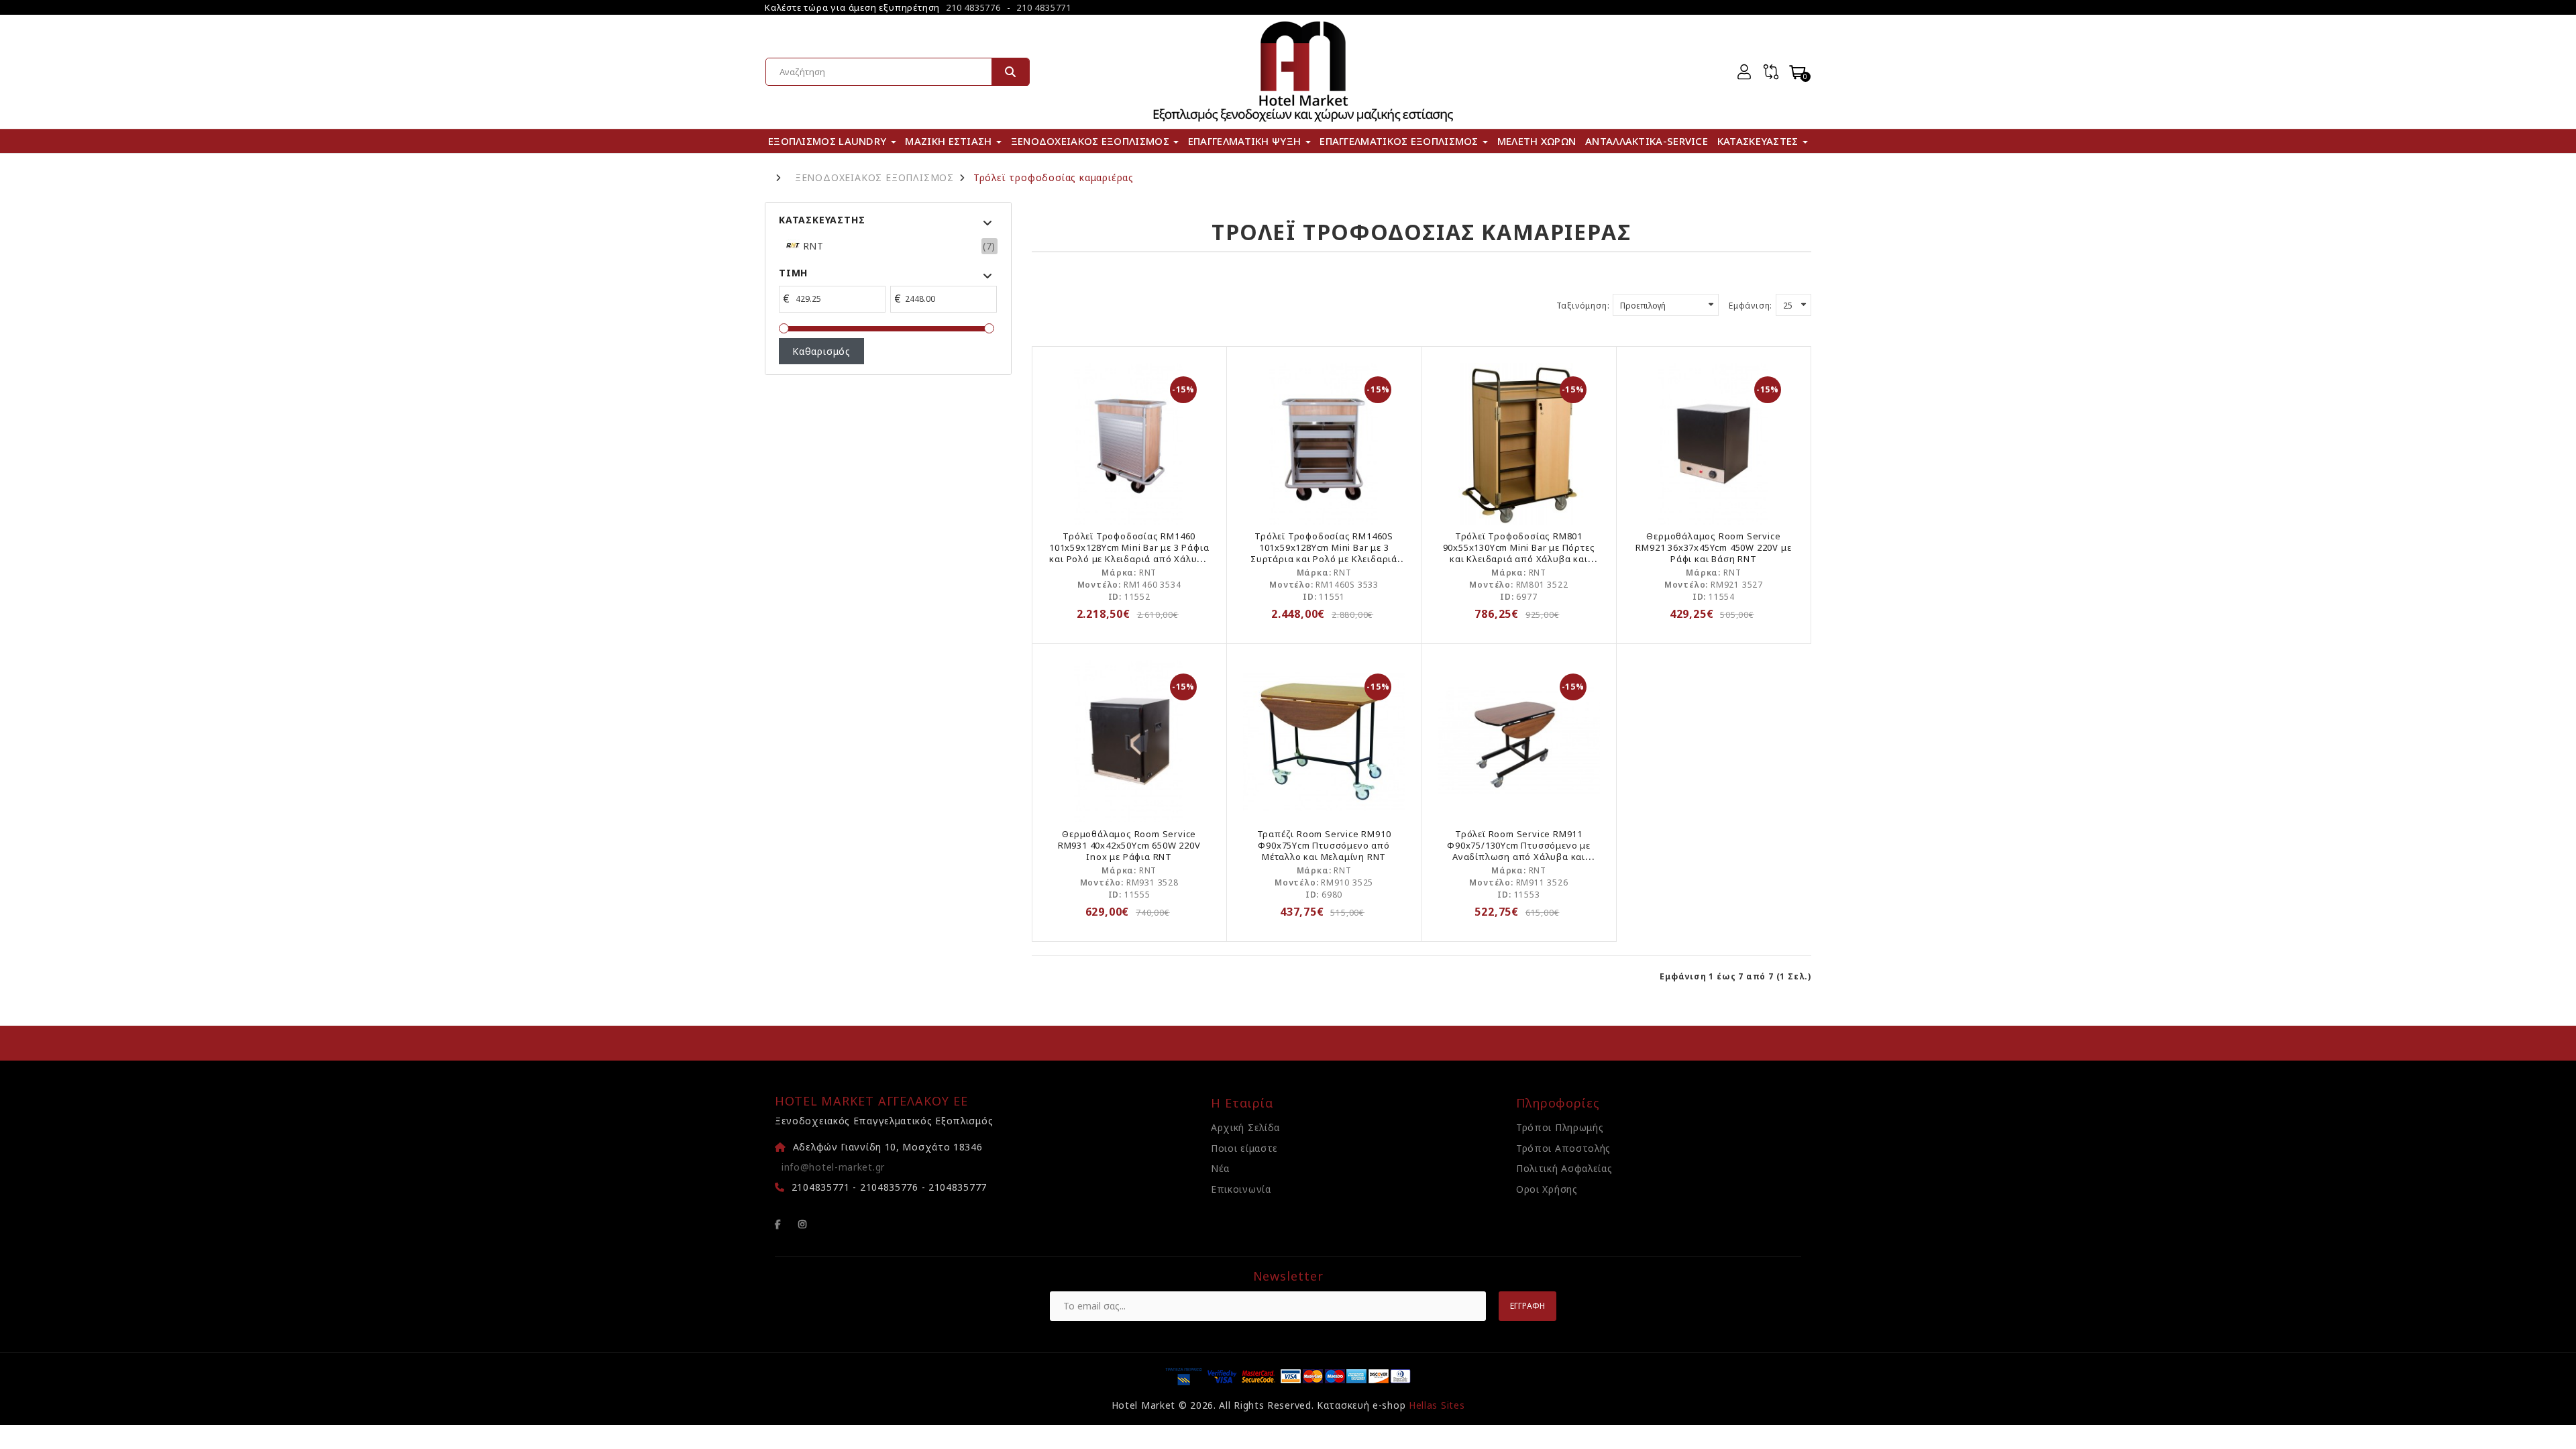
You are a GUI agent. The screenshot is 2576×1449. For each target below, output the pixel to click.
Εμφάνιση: (1751, 306)
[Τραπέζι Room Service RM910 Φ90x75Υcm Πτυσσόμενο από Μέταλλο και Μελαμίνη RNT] (1324, 741)
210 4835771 (1044, 7)
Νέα (1220, 1168)
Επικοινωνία (1241, 1189)
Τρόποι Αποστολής (1563, 1148)
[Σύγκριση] (1771, 72)
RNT (812, 246)
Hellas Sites (1437, 1405)
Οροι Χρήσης (1547, 1189)
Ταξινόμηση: (1583, 306)
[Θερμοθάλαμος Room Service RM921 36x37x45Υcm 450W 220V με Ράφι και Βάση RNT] (1714, 444)
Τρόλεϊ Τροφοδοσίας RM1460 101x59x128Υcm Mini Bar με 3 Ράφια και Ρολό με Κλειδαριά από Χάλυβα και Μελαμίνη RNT (1129, 553)
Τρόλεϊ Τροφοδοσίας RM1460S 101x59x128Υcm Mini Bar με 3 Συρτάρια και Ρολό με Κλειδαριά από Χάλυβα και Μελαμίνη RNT (1324, 553)
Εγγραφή (1527, 1306)
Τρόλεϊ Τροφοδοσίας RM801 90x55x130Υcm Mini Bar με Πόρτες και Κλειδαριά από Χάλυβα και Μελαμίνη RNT (1519, 553)
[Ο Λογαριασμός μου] (1744, 72)
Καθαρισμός (821, 351)
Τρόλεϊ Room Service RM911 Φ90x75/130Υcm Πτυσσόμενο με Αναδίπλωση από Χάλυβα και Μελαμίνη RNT (1519, 851)
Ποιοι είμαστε (1244, 1148)
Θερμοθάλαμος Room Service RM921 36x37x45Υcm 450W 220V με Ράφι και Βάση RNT (1713, 547)
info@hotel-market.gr (833, 1167)
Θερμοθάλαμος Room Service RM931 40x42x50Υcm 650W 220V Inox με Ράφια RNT (1129, 845)
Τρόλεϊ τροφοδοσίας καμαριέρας (1054, 178)
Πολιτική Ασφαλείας (1564, 1168)
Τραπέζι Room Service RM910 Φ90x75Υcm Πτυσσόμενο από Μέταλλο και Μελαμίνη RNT (1324, 845)
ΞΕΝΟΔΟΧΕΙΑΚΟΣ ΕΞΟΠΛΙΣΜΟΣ (874, 178)
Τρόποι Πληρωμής (1560, 1127)
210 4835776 (973, 7)
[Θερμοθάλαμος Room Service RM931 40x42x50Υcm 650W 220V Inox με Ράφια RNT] (1129, 741)
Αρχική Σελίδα (1245, 1127)
